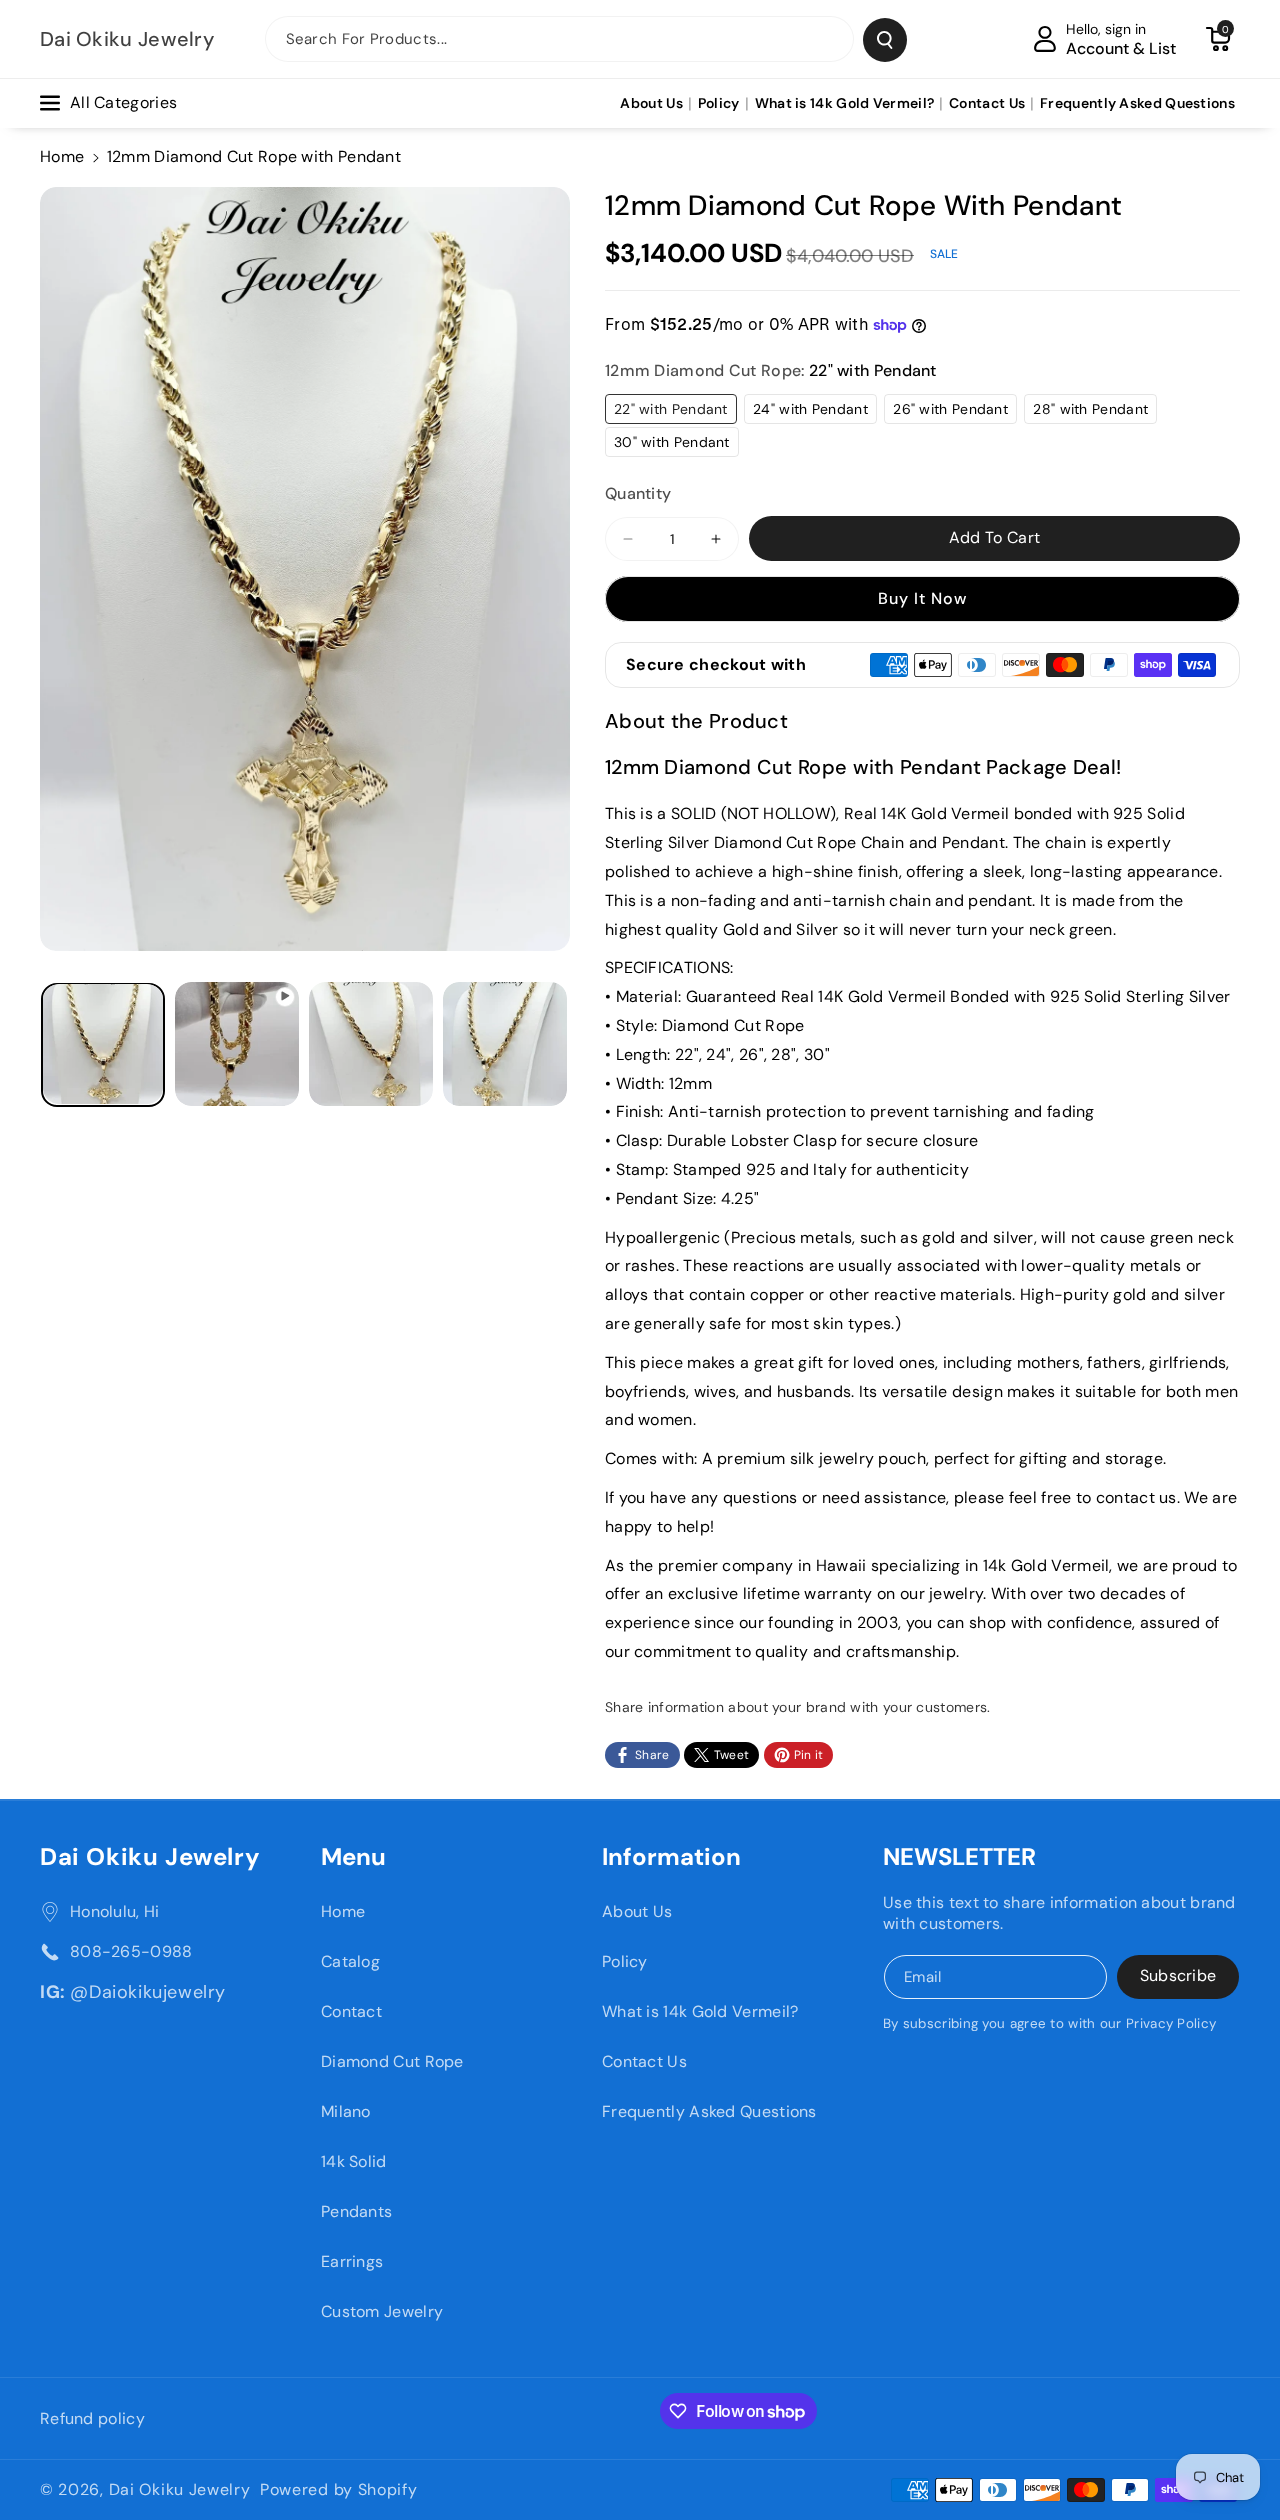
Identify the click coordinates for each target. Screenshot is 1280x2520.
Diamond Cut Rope (392, 2061)
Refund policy (92, 2418)
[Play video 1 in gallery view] (237, 1044)
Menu (353, 1856)
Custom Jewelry (382, 2311)
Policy (625, 1961)
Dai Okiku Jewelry (149, 1856)
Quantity (638, 493)
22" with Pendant (675, 411)
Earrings (352, 2261)
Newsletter (959, 1856)
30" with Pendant (676, 444)
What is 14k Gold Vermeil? (700, 2011)
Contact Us (644, 2061)
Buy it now (922, 598)
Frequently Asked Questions (709, 2111)
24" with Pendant (815, 411)
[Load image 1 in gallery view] (103, 1044)
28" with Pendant (1095, 411)
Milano (346, 2111)
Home (62, 156)
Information (671, 1856)
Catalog (350, 1961)
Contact (351, 2011)
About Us (637, 1911)
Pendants (356, 2211)
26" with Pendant (955, 411)
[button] (1218, 39)
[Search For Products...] (885, 40)
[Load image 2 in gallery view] (371, 1044)
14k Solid (354, 2161)
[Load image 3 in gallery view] (505, 1044)
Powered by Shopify (339, 2489)
